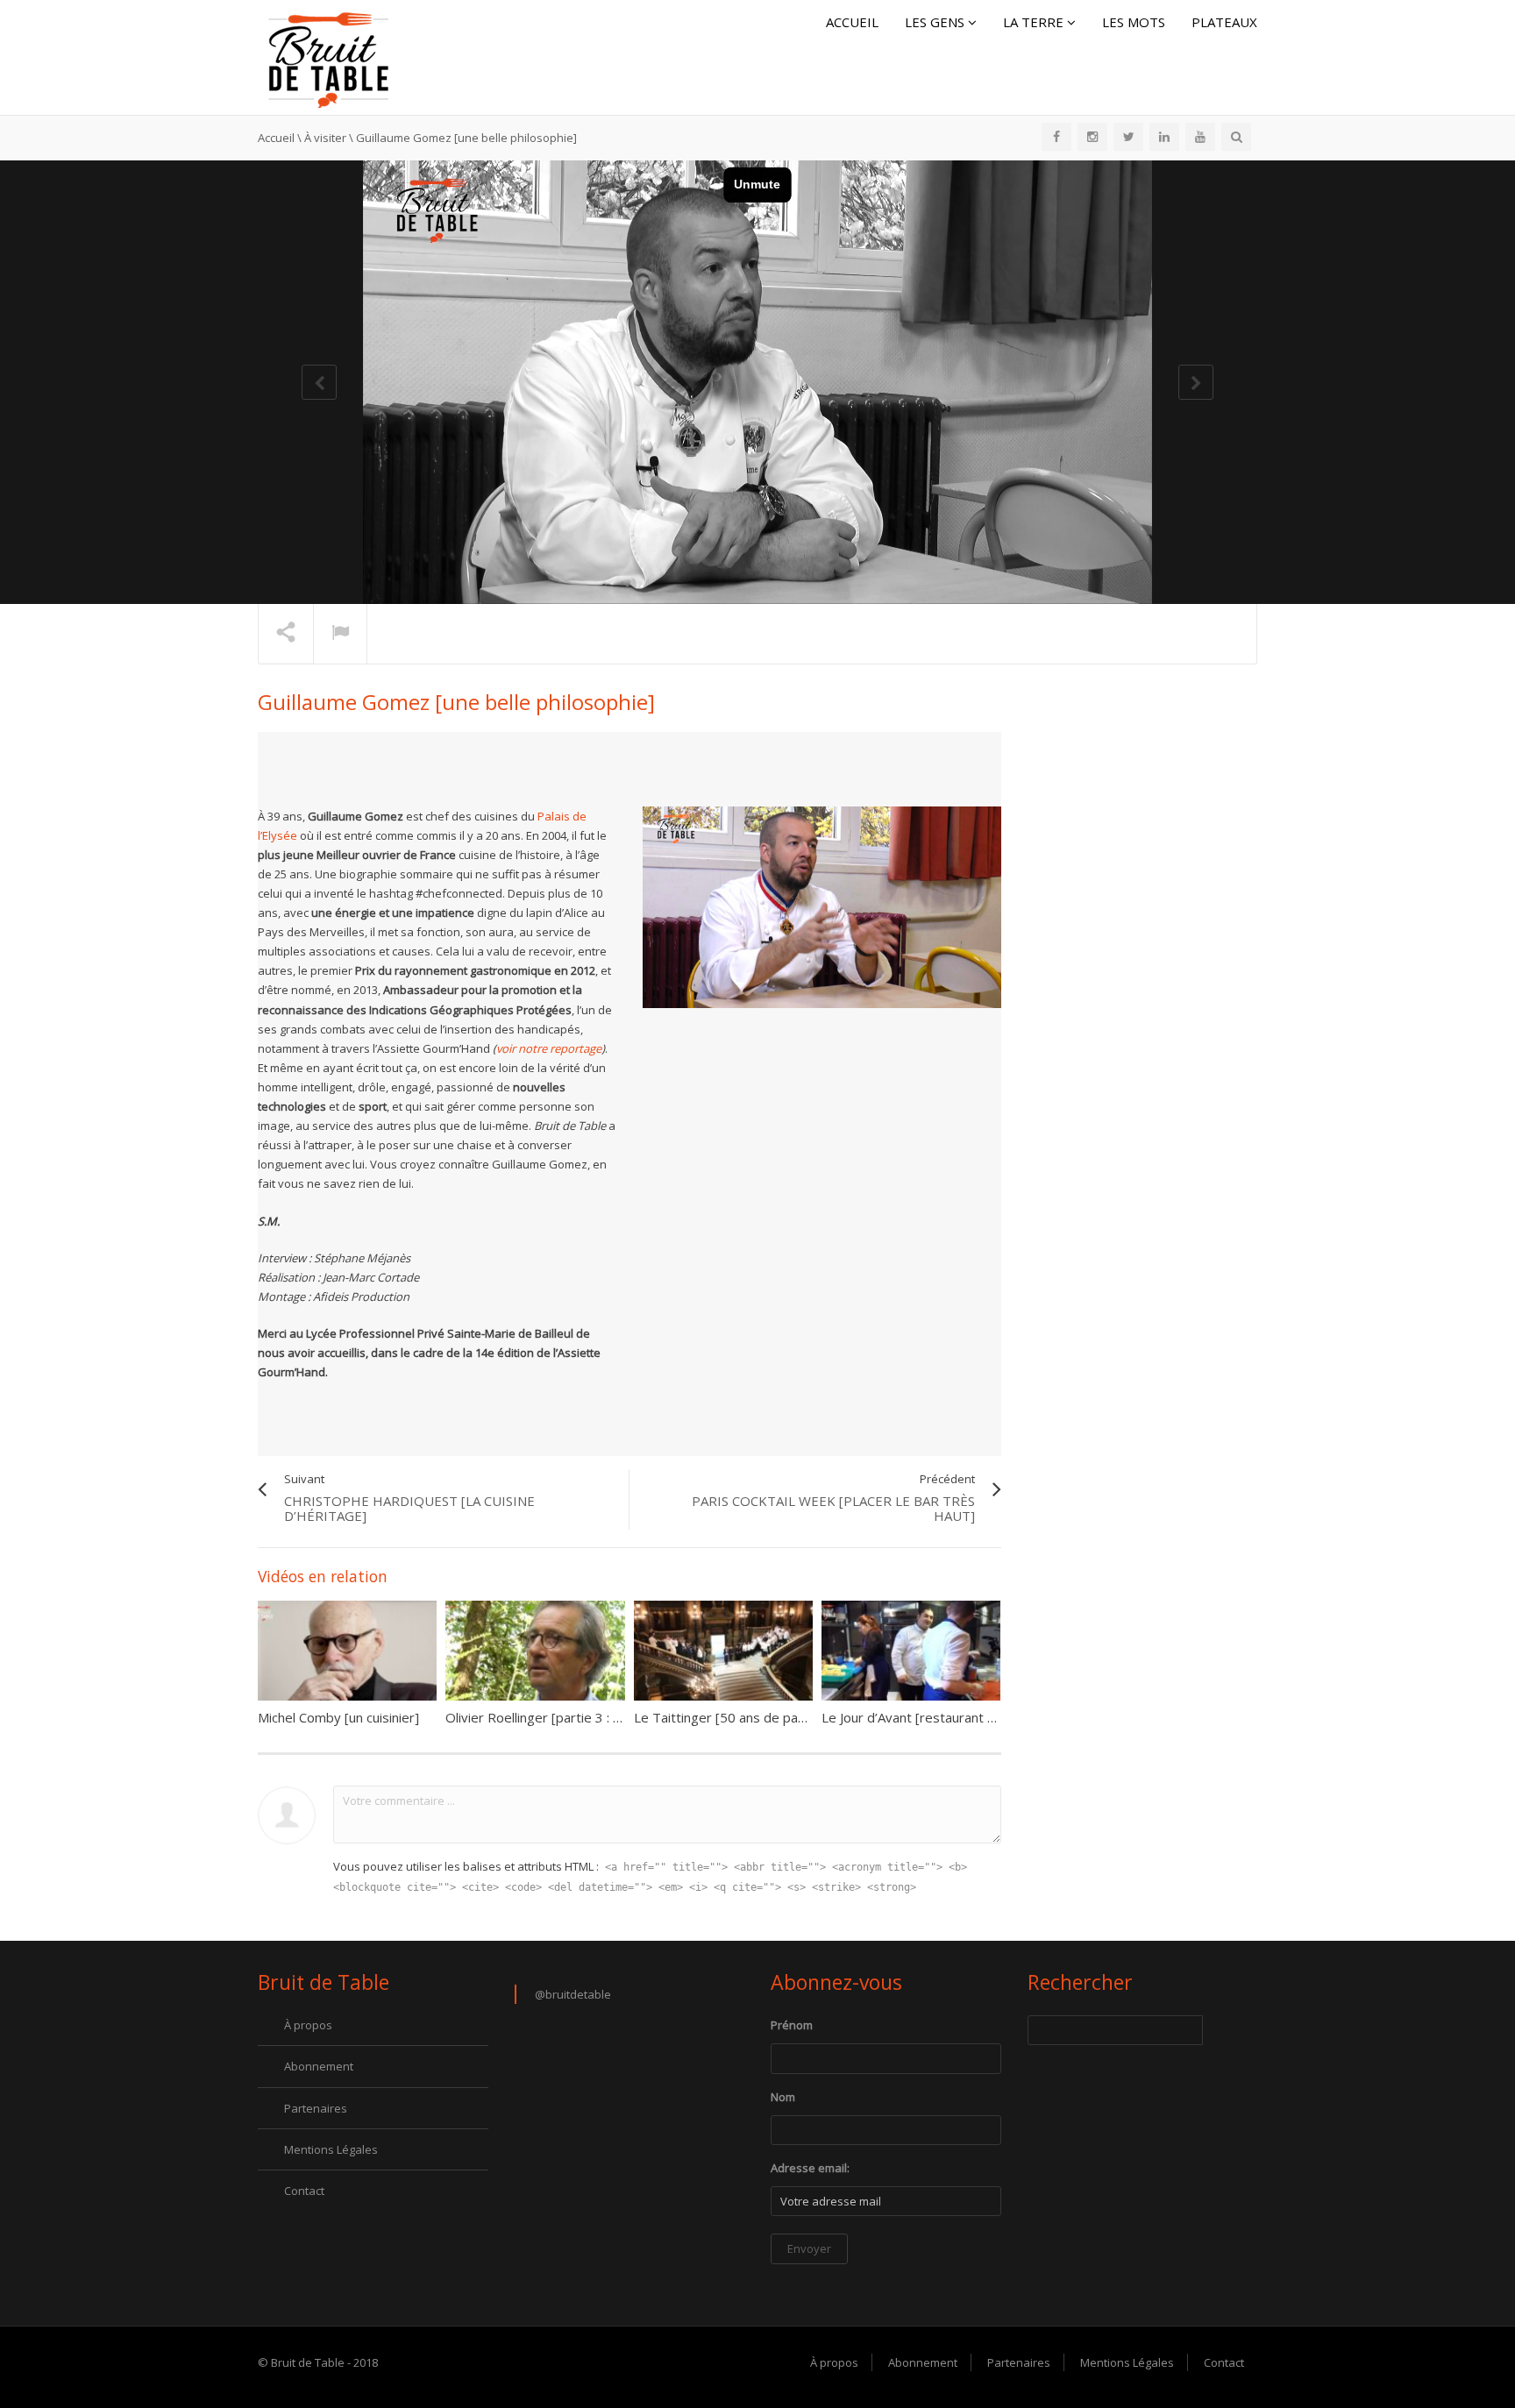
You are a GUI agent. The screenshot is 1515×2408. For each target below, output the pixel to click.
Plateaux (1224, 22)
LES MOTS (1134, 22)
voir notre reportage (549, 1048)
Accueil (852, 22)
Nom (783, 2097)
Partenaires (316, 2108)
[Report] (340, 635)
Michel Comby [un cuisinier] (338, 1717)
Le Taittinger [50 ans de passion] (734, 1717)
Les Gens (936, 22)
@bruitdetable (573, 1994)
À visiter (325, 138)
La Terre (1035, 22)
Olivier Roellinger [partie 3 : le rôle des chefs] (581, 1717)
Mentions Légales (331, 2149)
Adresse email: (810, 2168)
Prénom (792, 2025)
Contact (304, 2191)
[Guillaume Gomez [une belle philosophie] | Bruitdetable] (328, 56)
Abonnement (319, 2066)
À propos (308, 2025)
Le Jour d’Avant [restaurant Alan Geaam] (942, 1717)
